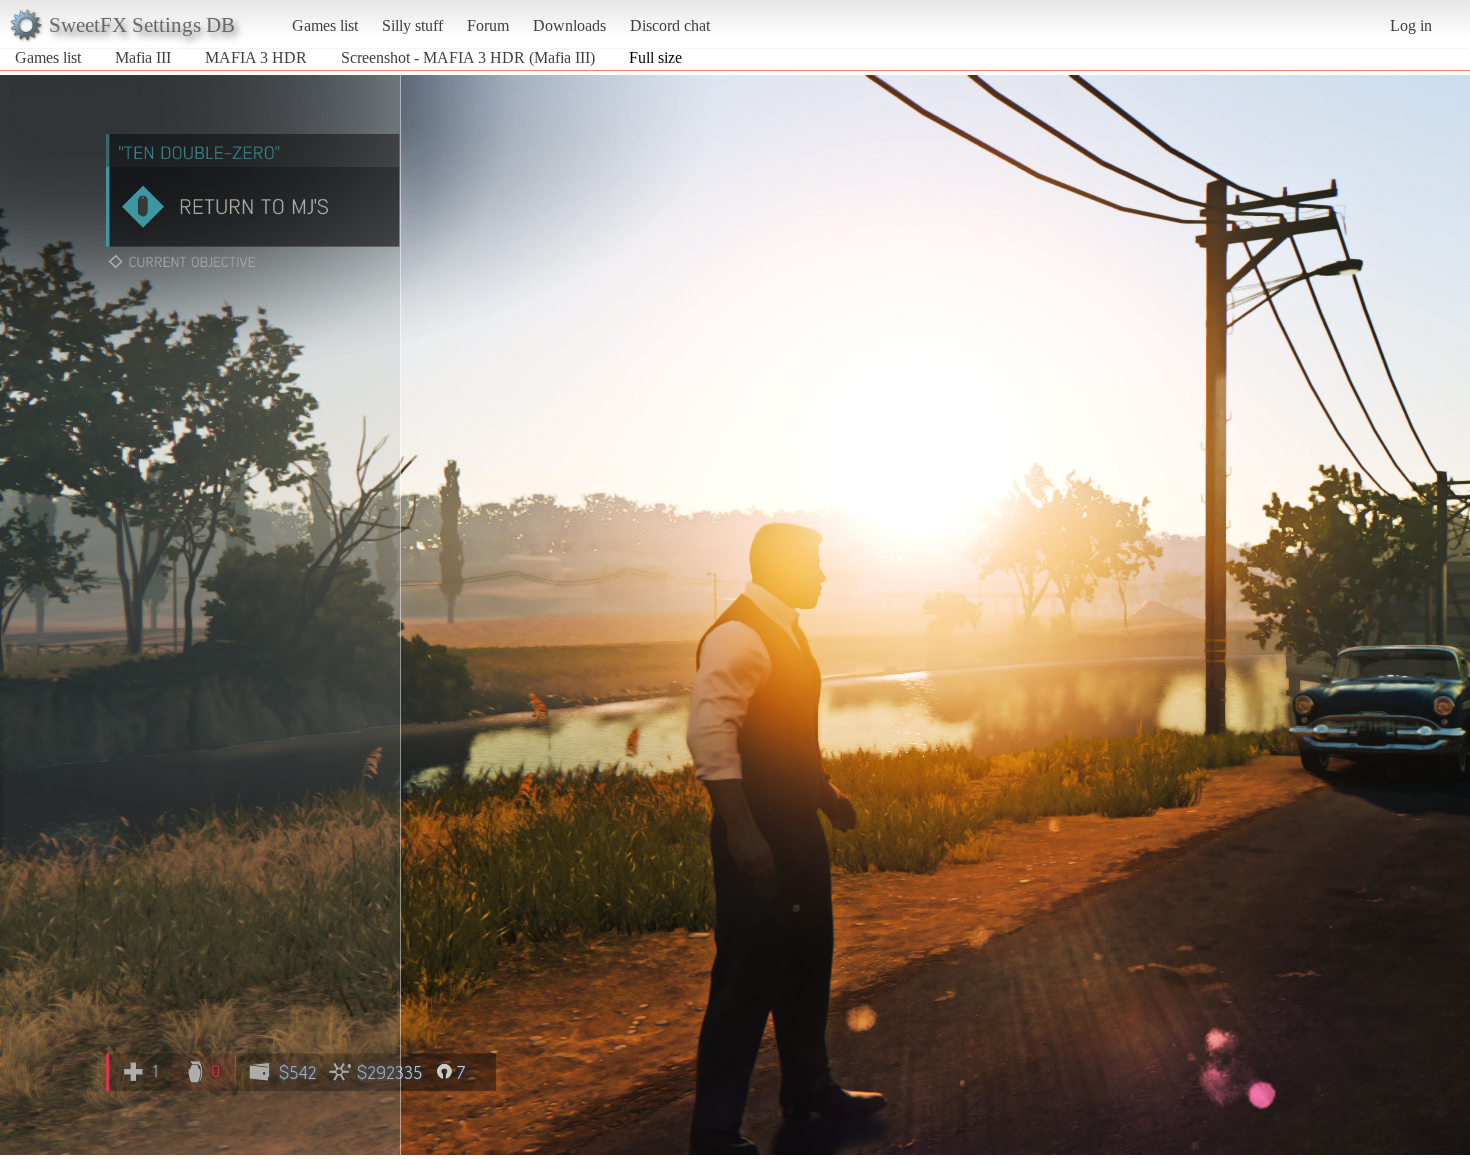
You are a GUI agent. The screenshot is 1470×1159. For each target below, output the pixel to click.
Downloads (569, 25)
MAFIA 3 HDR (256, 57)
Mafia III (143, 57)
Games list (325, 25)
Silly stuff (412, 25)
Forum (488, 25)
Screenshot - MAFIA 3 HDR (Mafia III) (468, 57)
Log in (1411, 25)
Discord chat (670, 25)
